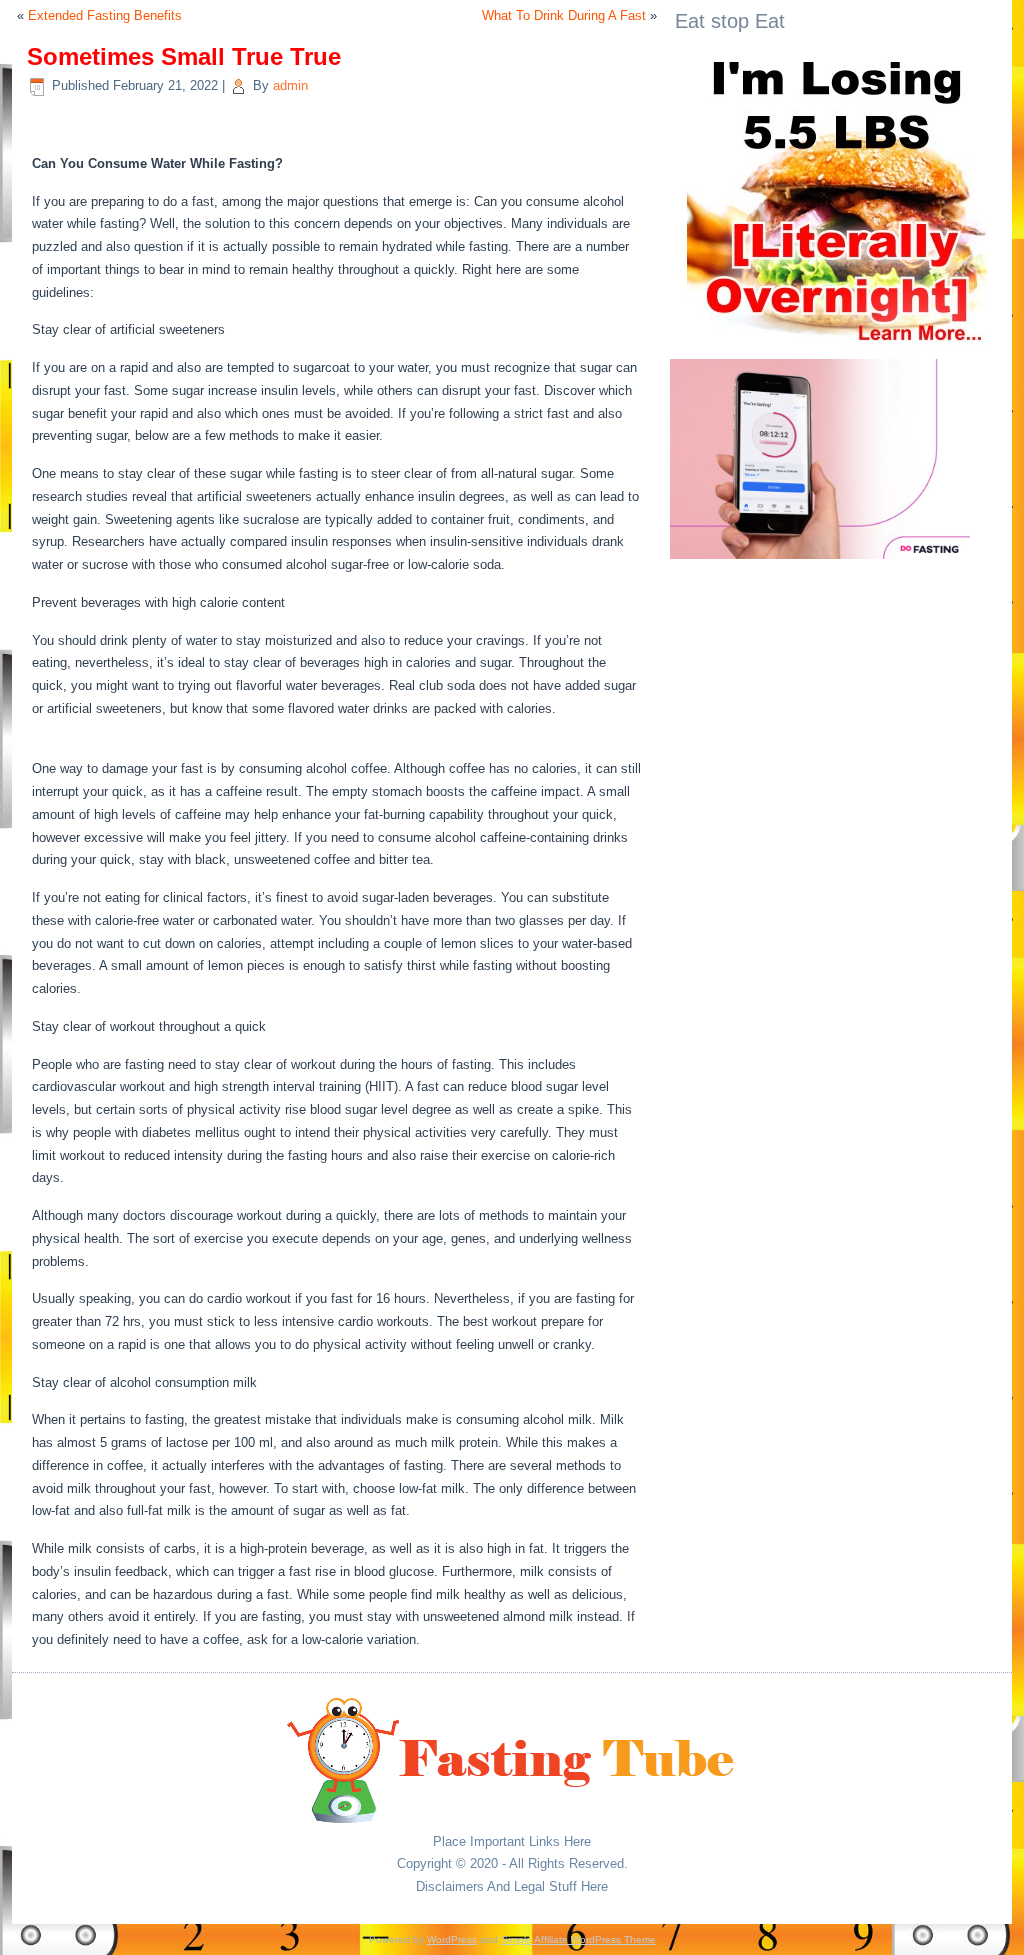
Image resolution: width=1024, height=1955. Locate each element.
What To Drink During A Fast (564, 15)
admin (290, 85)
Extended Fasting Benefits (105, 15)
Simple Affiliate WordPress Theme (578, 1939)
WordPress (452, 1939)
